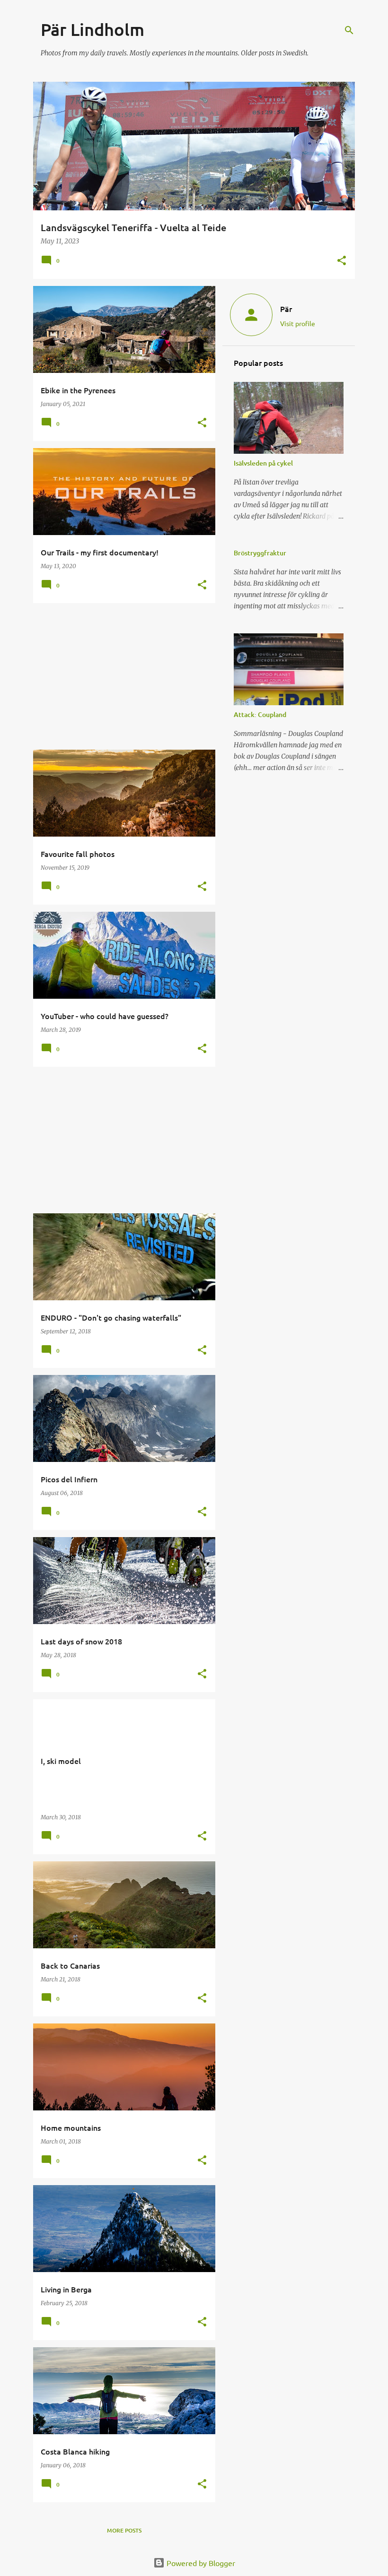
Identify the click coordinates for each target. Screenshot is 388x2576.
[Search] (349, 30)
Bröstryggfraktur (260, 553)
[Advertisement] (121, 676)
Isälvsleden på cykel (263, 463)
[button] (342, 261)
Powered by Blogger (200, 2563)
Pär (286, 309)
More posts (124, 2530)
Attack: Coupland (260, 714)
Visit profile (298, 323)
